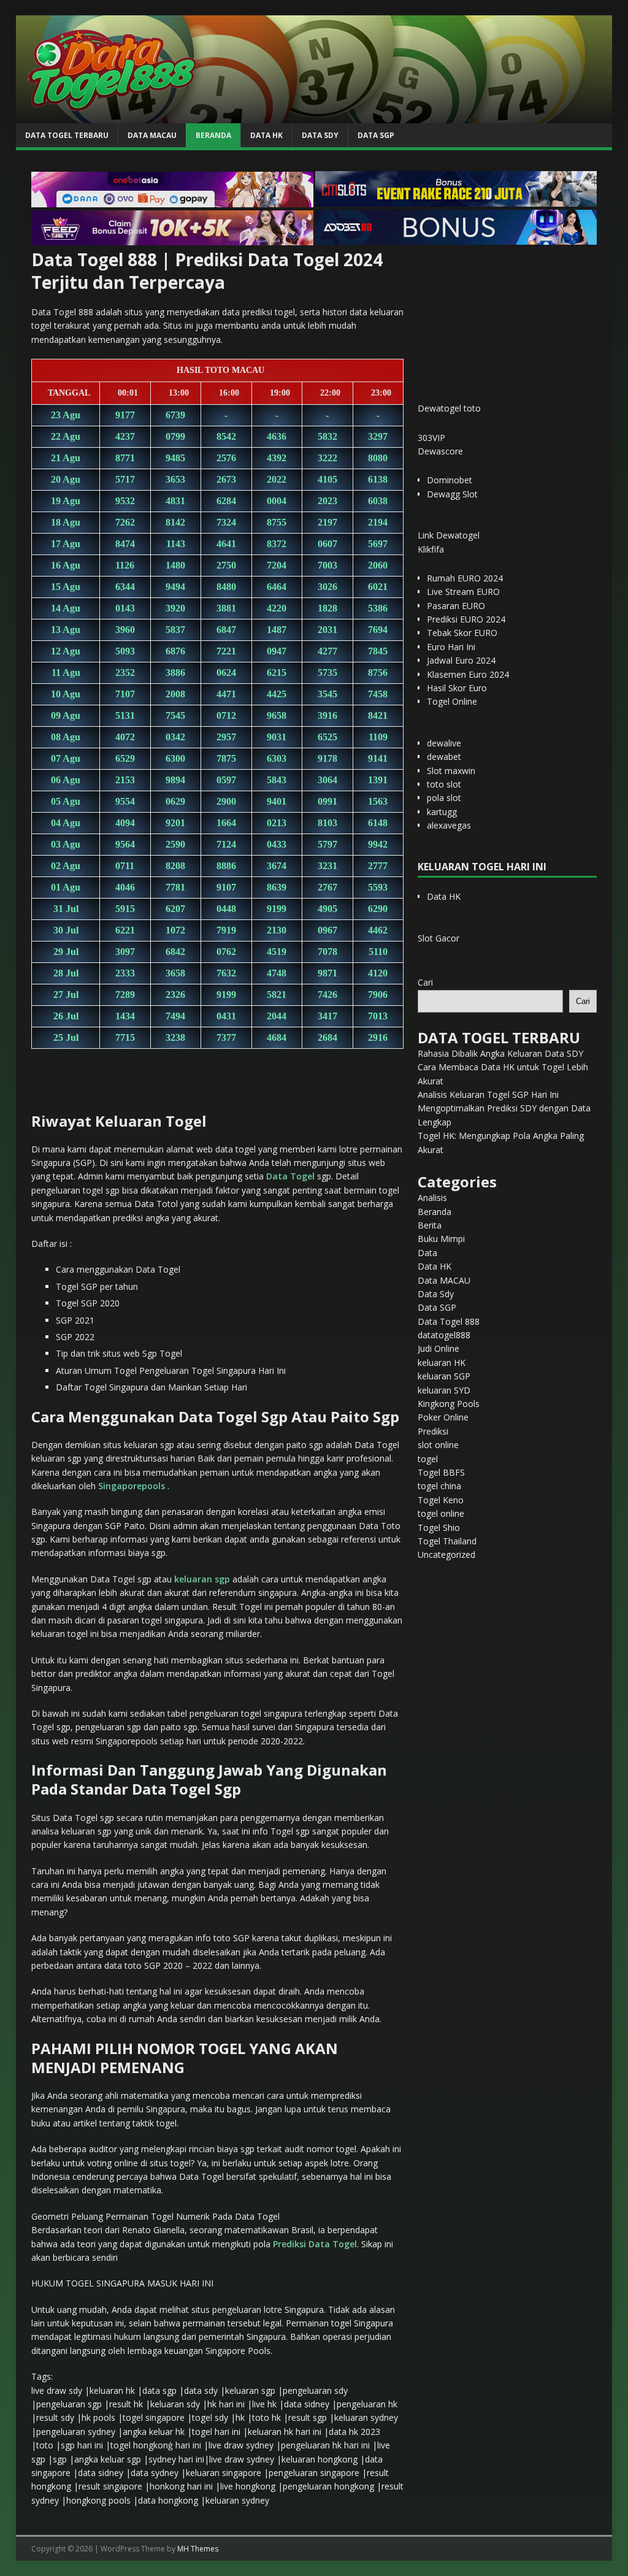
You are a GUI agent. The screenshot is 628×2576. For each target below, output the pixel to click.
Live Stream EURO (463, 592)
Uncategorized (446, 1554)
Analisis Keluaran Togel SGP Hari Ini (488, 1094)
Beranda (213, 135)
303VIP (431, 438)
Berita (430, 1225)
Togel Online (452, 701)
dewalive (444, 743)
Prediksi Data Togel (315, 2244)
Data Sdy (320, 135)
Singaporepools (132, 1486)
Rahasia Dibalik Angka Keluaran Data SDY (500, 1053)
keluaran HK (442, 1363)
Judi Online (438, 1348)
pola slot (444, 798)
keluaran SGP (444, 1376)
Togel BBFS (441, 1472)
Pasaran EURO (456, 606)
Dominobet (450, 480)
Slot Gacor (438, 938)
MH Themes (198, 2549)
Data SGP (376, 135)
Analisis (432, 1198)
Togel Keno (441, 1500)
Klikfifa (431, 549)
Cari (425, 982)
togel (428, 1459)
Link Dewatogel (449, 535)
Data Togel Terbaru (67, 135)
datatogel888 (444, 1335)
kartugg (442, 812)
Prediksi (433, 1431)
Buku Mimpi (441, 1239)
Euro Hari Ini (451, 647)
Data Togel (290, 1176)
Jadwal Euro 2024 (461, 660)
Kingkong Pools (449, 1404)
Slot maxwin (451, 771)
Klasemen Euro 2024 (468, 674)
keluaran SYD (444, 1390)
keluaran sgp (202, 1579)
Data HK (266, 135)
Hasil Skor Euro (457, 688)
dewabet (444, 757)
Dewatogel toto (449, 408)
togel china (439, 1486)
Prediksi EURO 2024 (466, 619)
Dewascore (440, 451)
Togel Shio (439, 1528)
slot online (438, 1445)
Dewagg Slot (452, 494)
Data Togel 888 (449, 1321)
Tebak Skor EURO (462, 633)
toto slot (444, 784)
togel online (441, 1513)
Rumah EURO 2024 (465, 578)
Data (427, 1253)
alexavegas (449, 825)
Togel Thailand (447, 1541)
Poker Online (443, 1417)
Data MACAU (152, 135)
